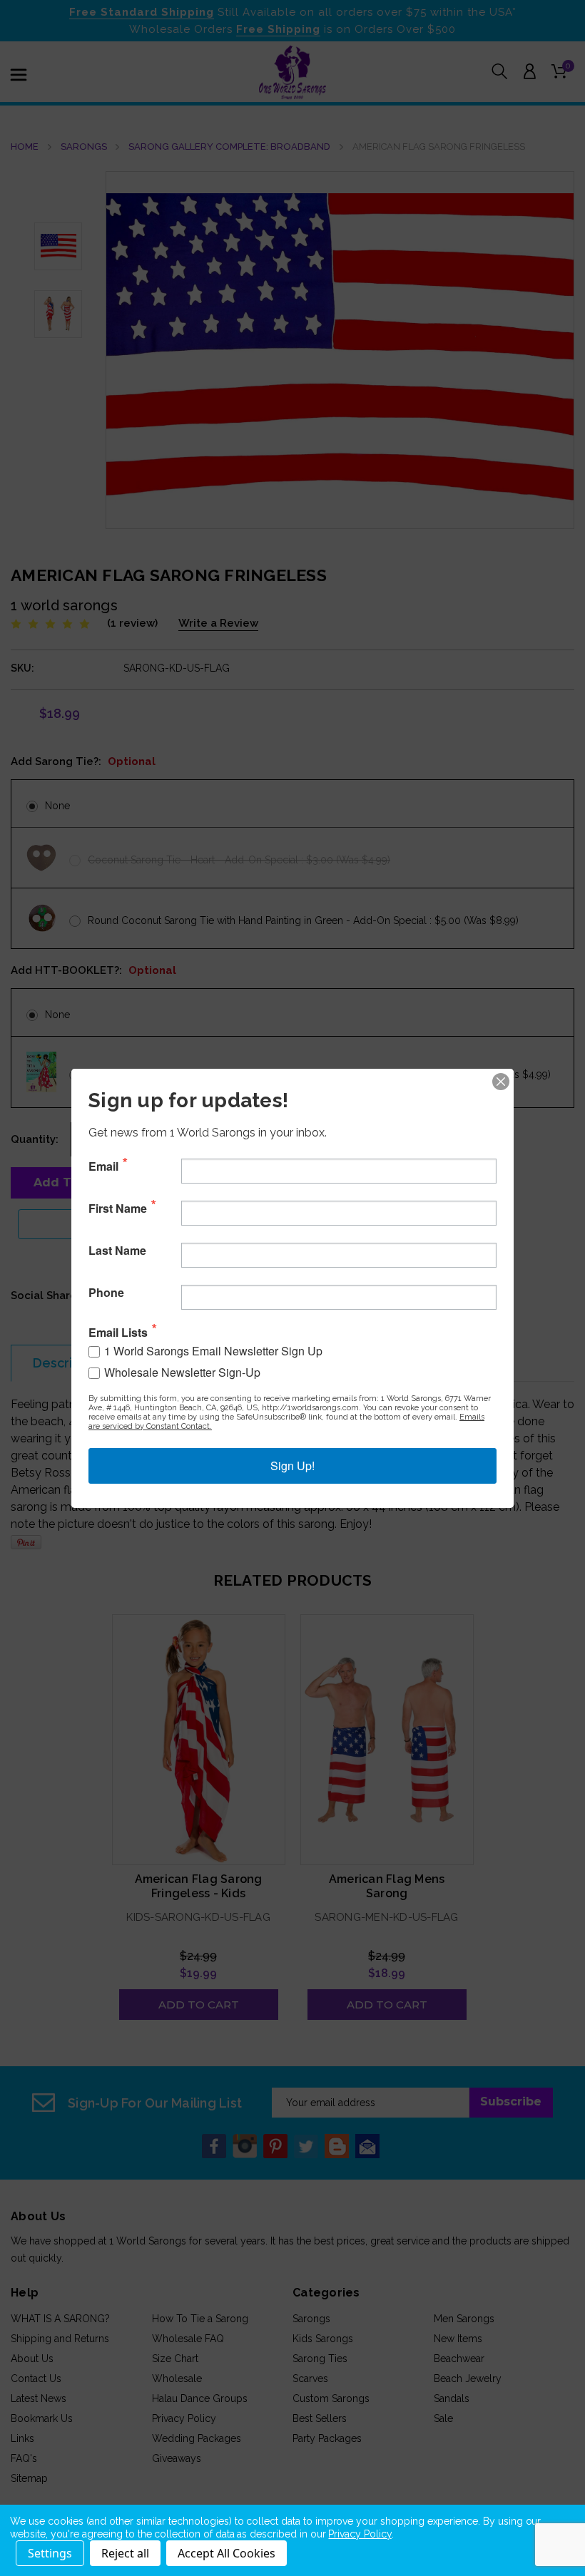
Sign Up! (292, 1466)
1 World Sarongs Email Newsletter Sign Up (213, 1351)
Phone (106, 1293)
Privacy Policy (360, 2534)
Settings (50, 2553)
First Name (118, 1209)
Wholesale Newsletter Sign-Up (182, 1372)
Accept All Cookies (227, 2553)
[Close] (501, 1082)
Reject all (125, 2553)
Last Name (117, 1251)
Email (103, 1166)
